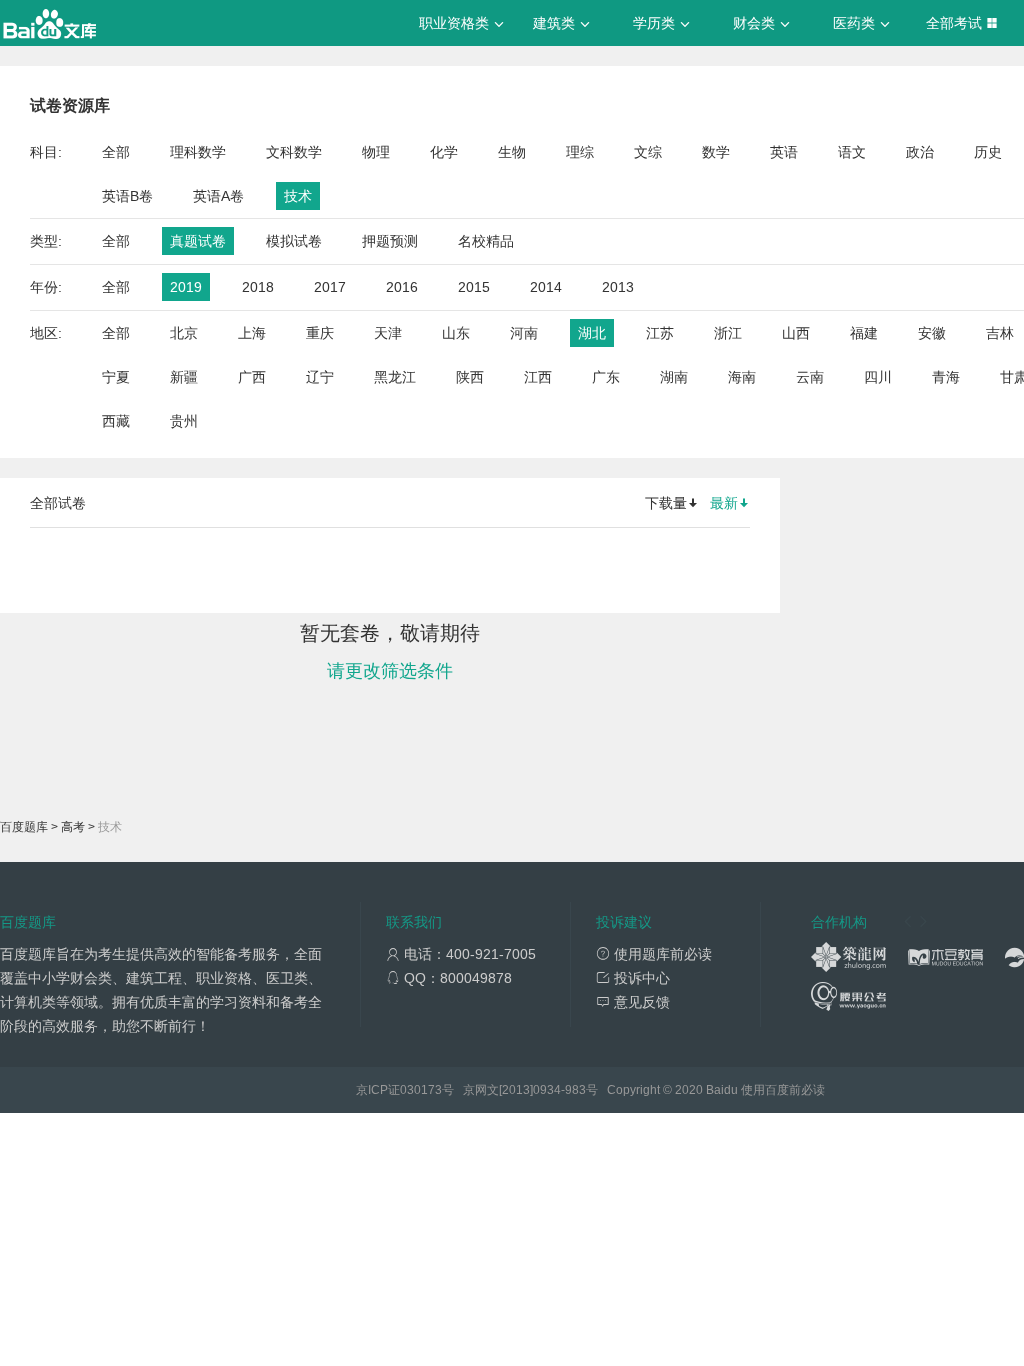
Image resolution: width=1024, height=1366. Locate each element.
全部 (116, 152)
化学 (444, 152)
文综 (648, 152)
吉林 (1000, 333)
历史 (988, 152)
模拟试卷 (294, 241)
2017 (330, 287)
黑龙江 (395, 377)
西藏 (116, 421)
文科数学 (294, 152)
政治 (920, 152)
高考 (73, 827)
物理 (376, 152)
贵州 (184, 421)
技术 (298, 196)
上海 (252, 333)
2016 (402, 287)
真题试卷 (198, 241)
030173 (421, 1090)
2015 (474, 287)
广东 (606, 377)
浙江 (728, 333)
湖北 (592, 333)
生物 (512, 152)
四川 (878, 377)
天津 (388, 333)
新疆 (184, 377)
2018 (258, 287)
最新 (724, 503)
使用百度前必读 (783, 1090)
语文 (852, 152)
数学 (716, 152)
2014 (546, 287)
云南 (810, 377)
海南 (742, 377)
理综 (580, 152)
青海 (946, 377)
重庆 (320, 333)
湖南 (674, 377)
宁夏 (116, 377)
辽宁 (320, 377)
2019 (186, 287)
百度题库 (24, 827)
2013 (618, 287)
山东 (456, 333)
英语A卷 (218, 196)
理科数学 (198, 152)
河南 (524, 333)
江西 (538, 377)
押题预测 (390, 241)
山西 (796, 333)
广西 (252, 377)
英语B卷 (127, 196)
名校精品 (486, 241)
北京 (184, 333)
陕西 (470, 377)
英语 (784, 152)
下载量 (666, 503)
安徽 (932, 333)
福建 (864, 333)
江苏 (660, 333)
